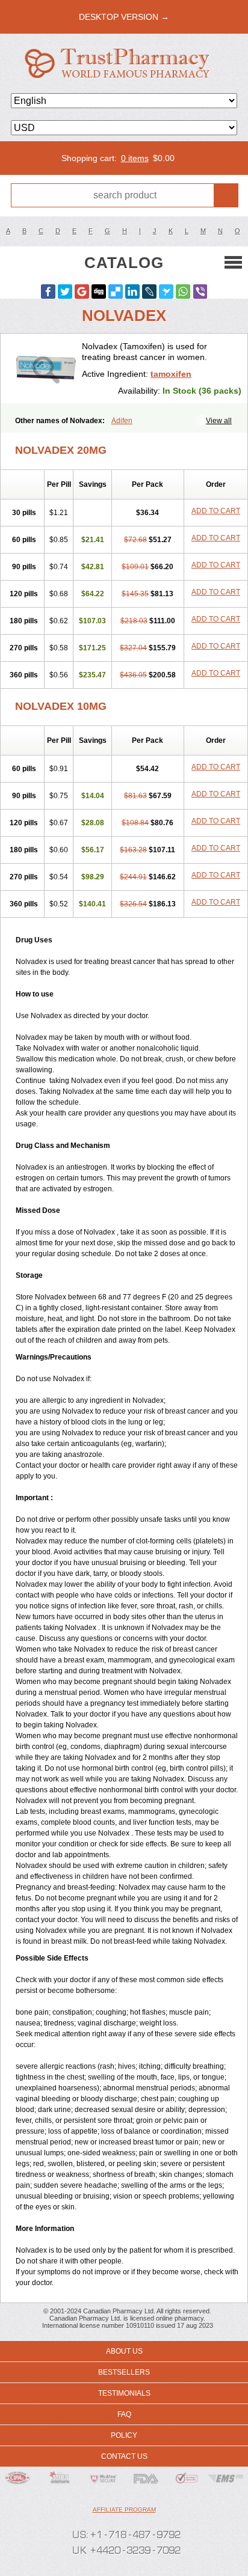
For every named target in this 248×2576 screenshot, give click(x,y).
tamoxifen (171, 374)
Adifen (122, 421)
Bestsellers (124, 2372)
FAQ (124, 2414)
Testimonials (124, 2393)
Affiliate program (124, 2510)
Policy (124, 2435)
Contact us (124, 2456)
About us (124, 2351)
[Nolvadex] (46, 368)
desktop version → (124, 17)
